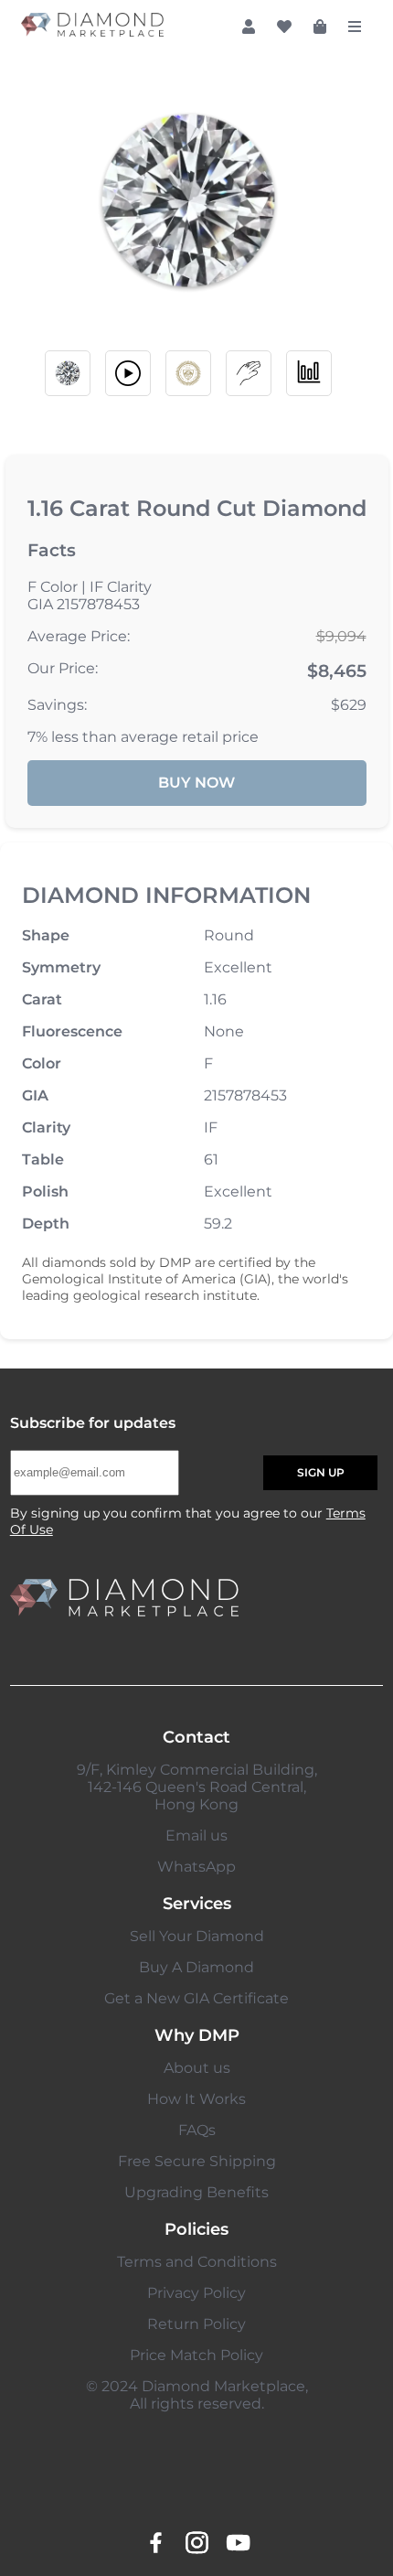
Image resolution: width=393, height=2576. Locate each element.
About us (197, 2068)
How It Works (196, 2099)
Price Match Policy (196, 2355)
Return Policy (196, 2324)
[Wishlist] (284, 27)
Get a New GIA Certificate (196, 1998)
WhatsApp (196, 1867)
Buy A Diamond (196, 1967)
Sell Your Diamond (197, 1936)
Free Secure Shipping (197, 2161)
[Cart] (320, 27)
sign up (321, 1472)
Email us (196, 1835)
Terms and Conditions (197, 2262)
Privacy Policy (196, 2293)
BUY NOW (196, 783)
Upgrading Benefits (196, 2192)
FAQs (197, 2130)
